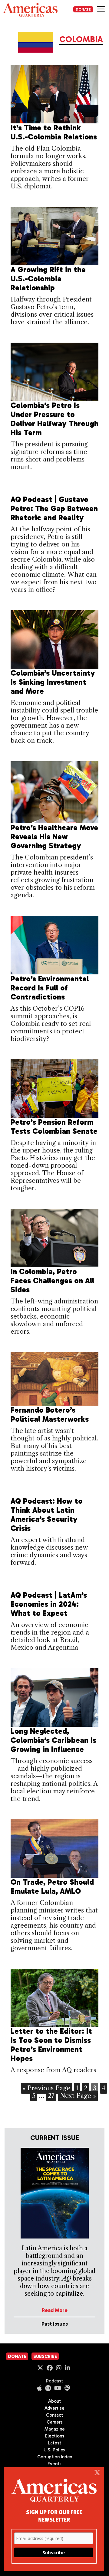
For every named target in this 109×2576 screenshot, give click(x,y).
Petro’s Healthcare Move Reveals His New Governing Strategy (54, 837)
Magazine (55, 2429)
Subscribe (45, 2356)
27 (51, 2096)
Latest (54, 2443)
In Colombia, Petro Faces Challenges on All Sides (52, 1281)
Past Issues (55, 2324)
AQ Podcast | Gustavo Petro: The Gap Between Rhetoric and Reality (54, 509)
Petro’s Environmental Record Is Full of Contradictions (50, 988)
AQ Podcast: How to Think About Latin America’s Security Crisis (47, 1515)
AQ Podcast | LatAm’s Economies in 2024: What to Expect (49, 1604)
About (54, 2401)
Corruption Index (55, 2457)
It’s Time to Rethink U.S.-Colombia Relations (54, 132)
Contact (54, 2415)
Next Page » (78, 2096)
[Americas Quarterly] (30, 10)
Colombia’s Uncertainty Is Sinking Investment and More (53, 682)
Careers (55, 2422)
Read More (55, 2310)
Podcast (54, 2381)
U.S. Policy (54, 2450)
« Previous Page (46, 2088)
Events (54, 2464)
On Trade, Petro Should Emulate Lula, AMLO (52, 1887)
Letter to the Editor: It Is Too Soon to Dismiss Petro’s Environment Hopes (51, 2045)
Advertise (54, 2408)
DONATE (83, 9)
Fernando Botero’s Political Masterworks (50, 1415)
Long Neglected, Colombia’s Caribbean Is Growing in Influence (53, 1740)
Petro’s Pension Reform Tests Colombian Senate (54, 1127)
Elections (55, 2436)
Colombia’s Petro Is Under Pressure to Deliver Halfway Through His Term (54, 419)
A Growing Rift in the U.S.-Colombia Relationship (48, 279)
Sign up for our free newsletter (54, 2516)
